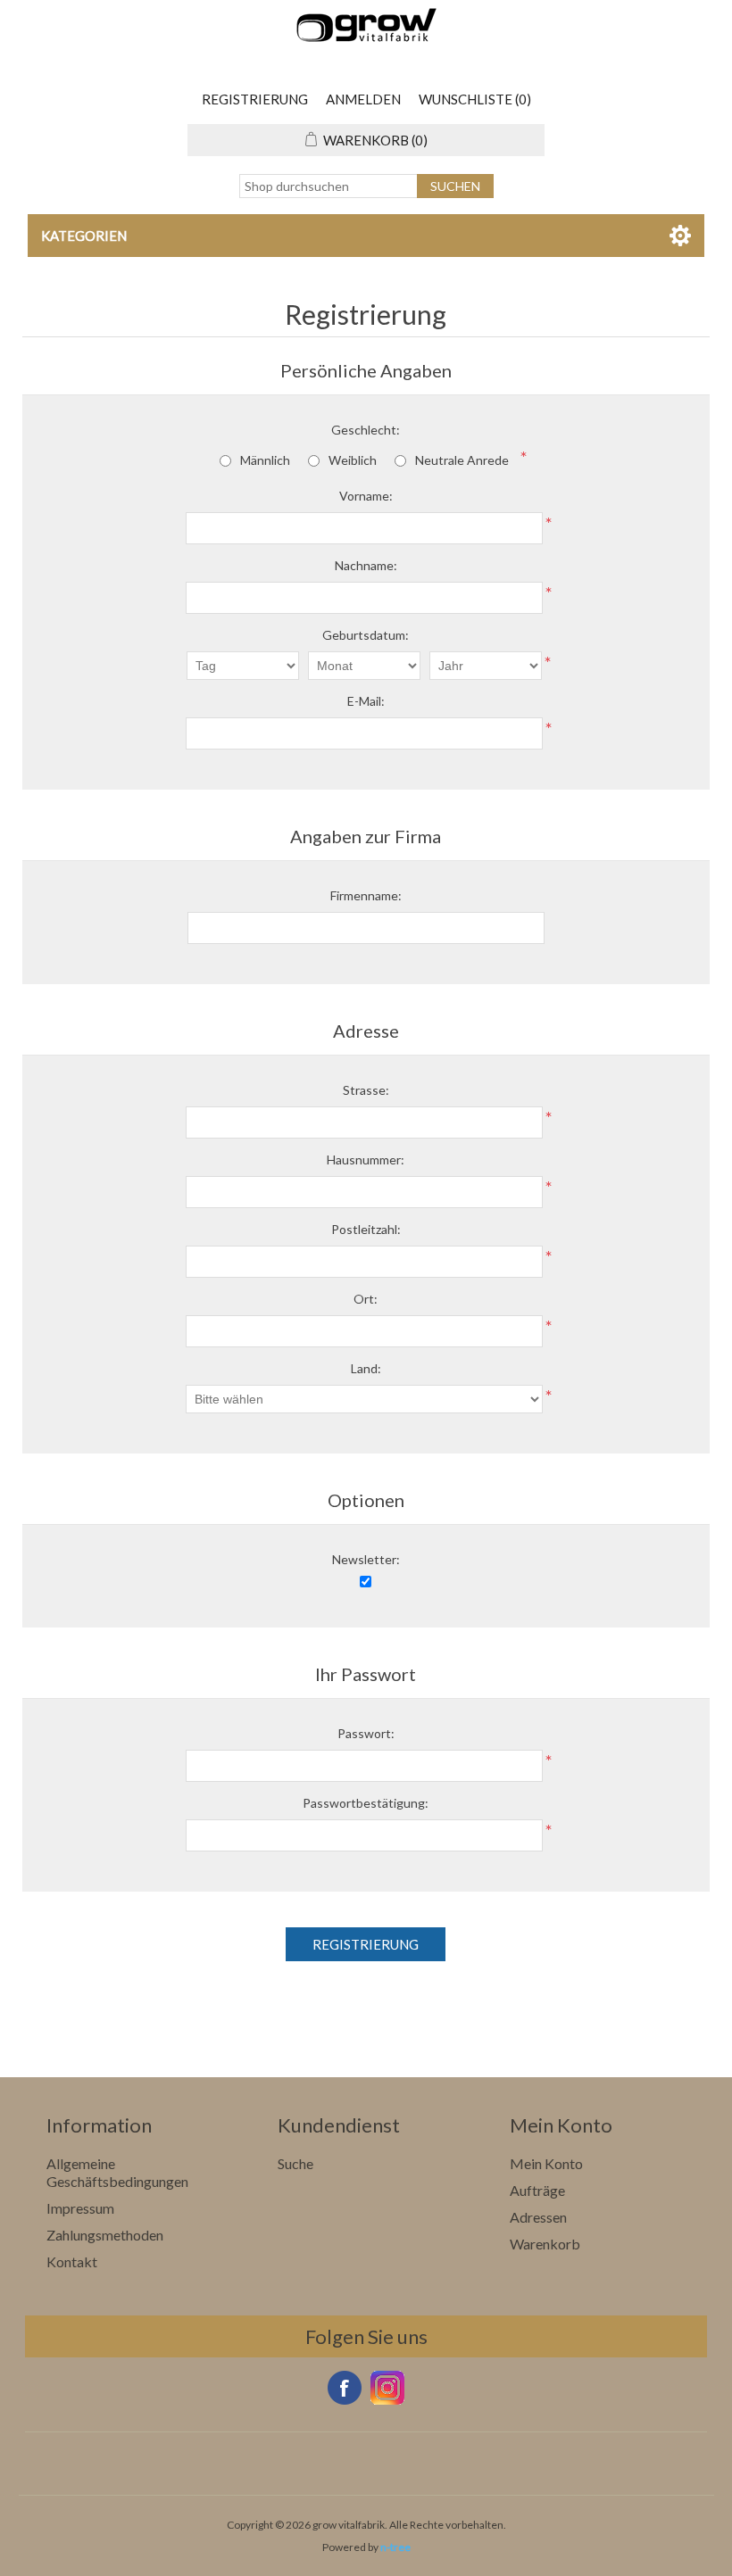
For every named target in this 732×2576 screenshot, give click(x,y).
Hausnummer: (366, 1160)
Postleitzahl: (366, 1229)
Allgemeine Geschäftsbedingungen (117, 2172)
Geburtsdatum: (366, 635)
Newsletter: (366, 1559)
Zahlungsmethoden (105, 2235)
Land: (366, 1368)
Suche (295, 2163)
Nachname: (366, 565)
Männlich (265, 460)
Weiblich (353, 460)
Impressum (80, 2208)
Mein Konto (546, 2163)
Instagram (387, 2388)
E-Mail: (366, 701)
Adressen (538, 2217)
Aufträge (537, 2190)
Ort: (366, 1299)
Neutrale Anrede (462, 460)
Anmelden (363, 99)
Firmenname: (366, 895)
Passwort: (366, 1733)
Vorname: (366, 496)
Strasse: (366, 1090)
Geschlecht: (366, 430)
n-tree (395, 2547)
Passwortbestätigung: (366, 1803)
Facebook (345, 2388)
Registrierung (255, 99)
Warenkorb (545, 2244)
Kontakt (72, 2261)
